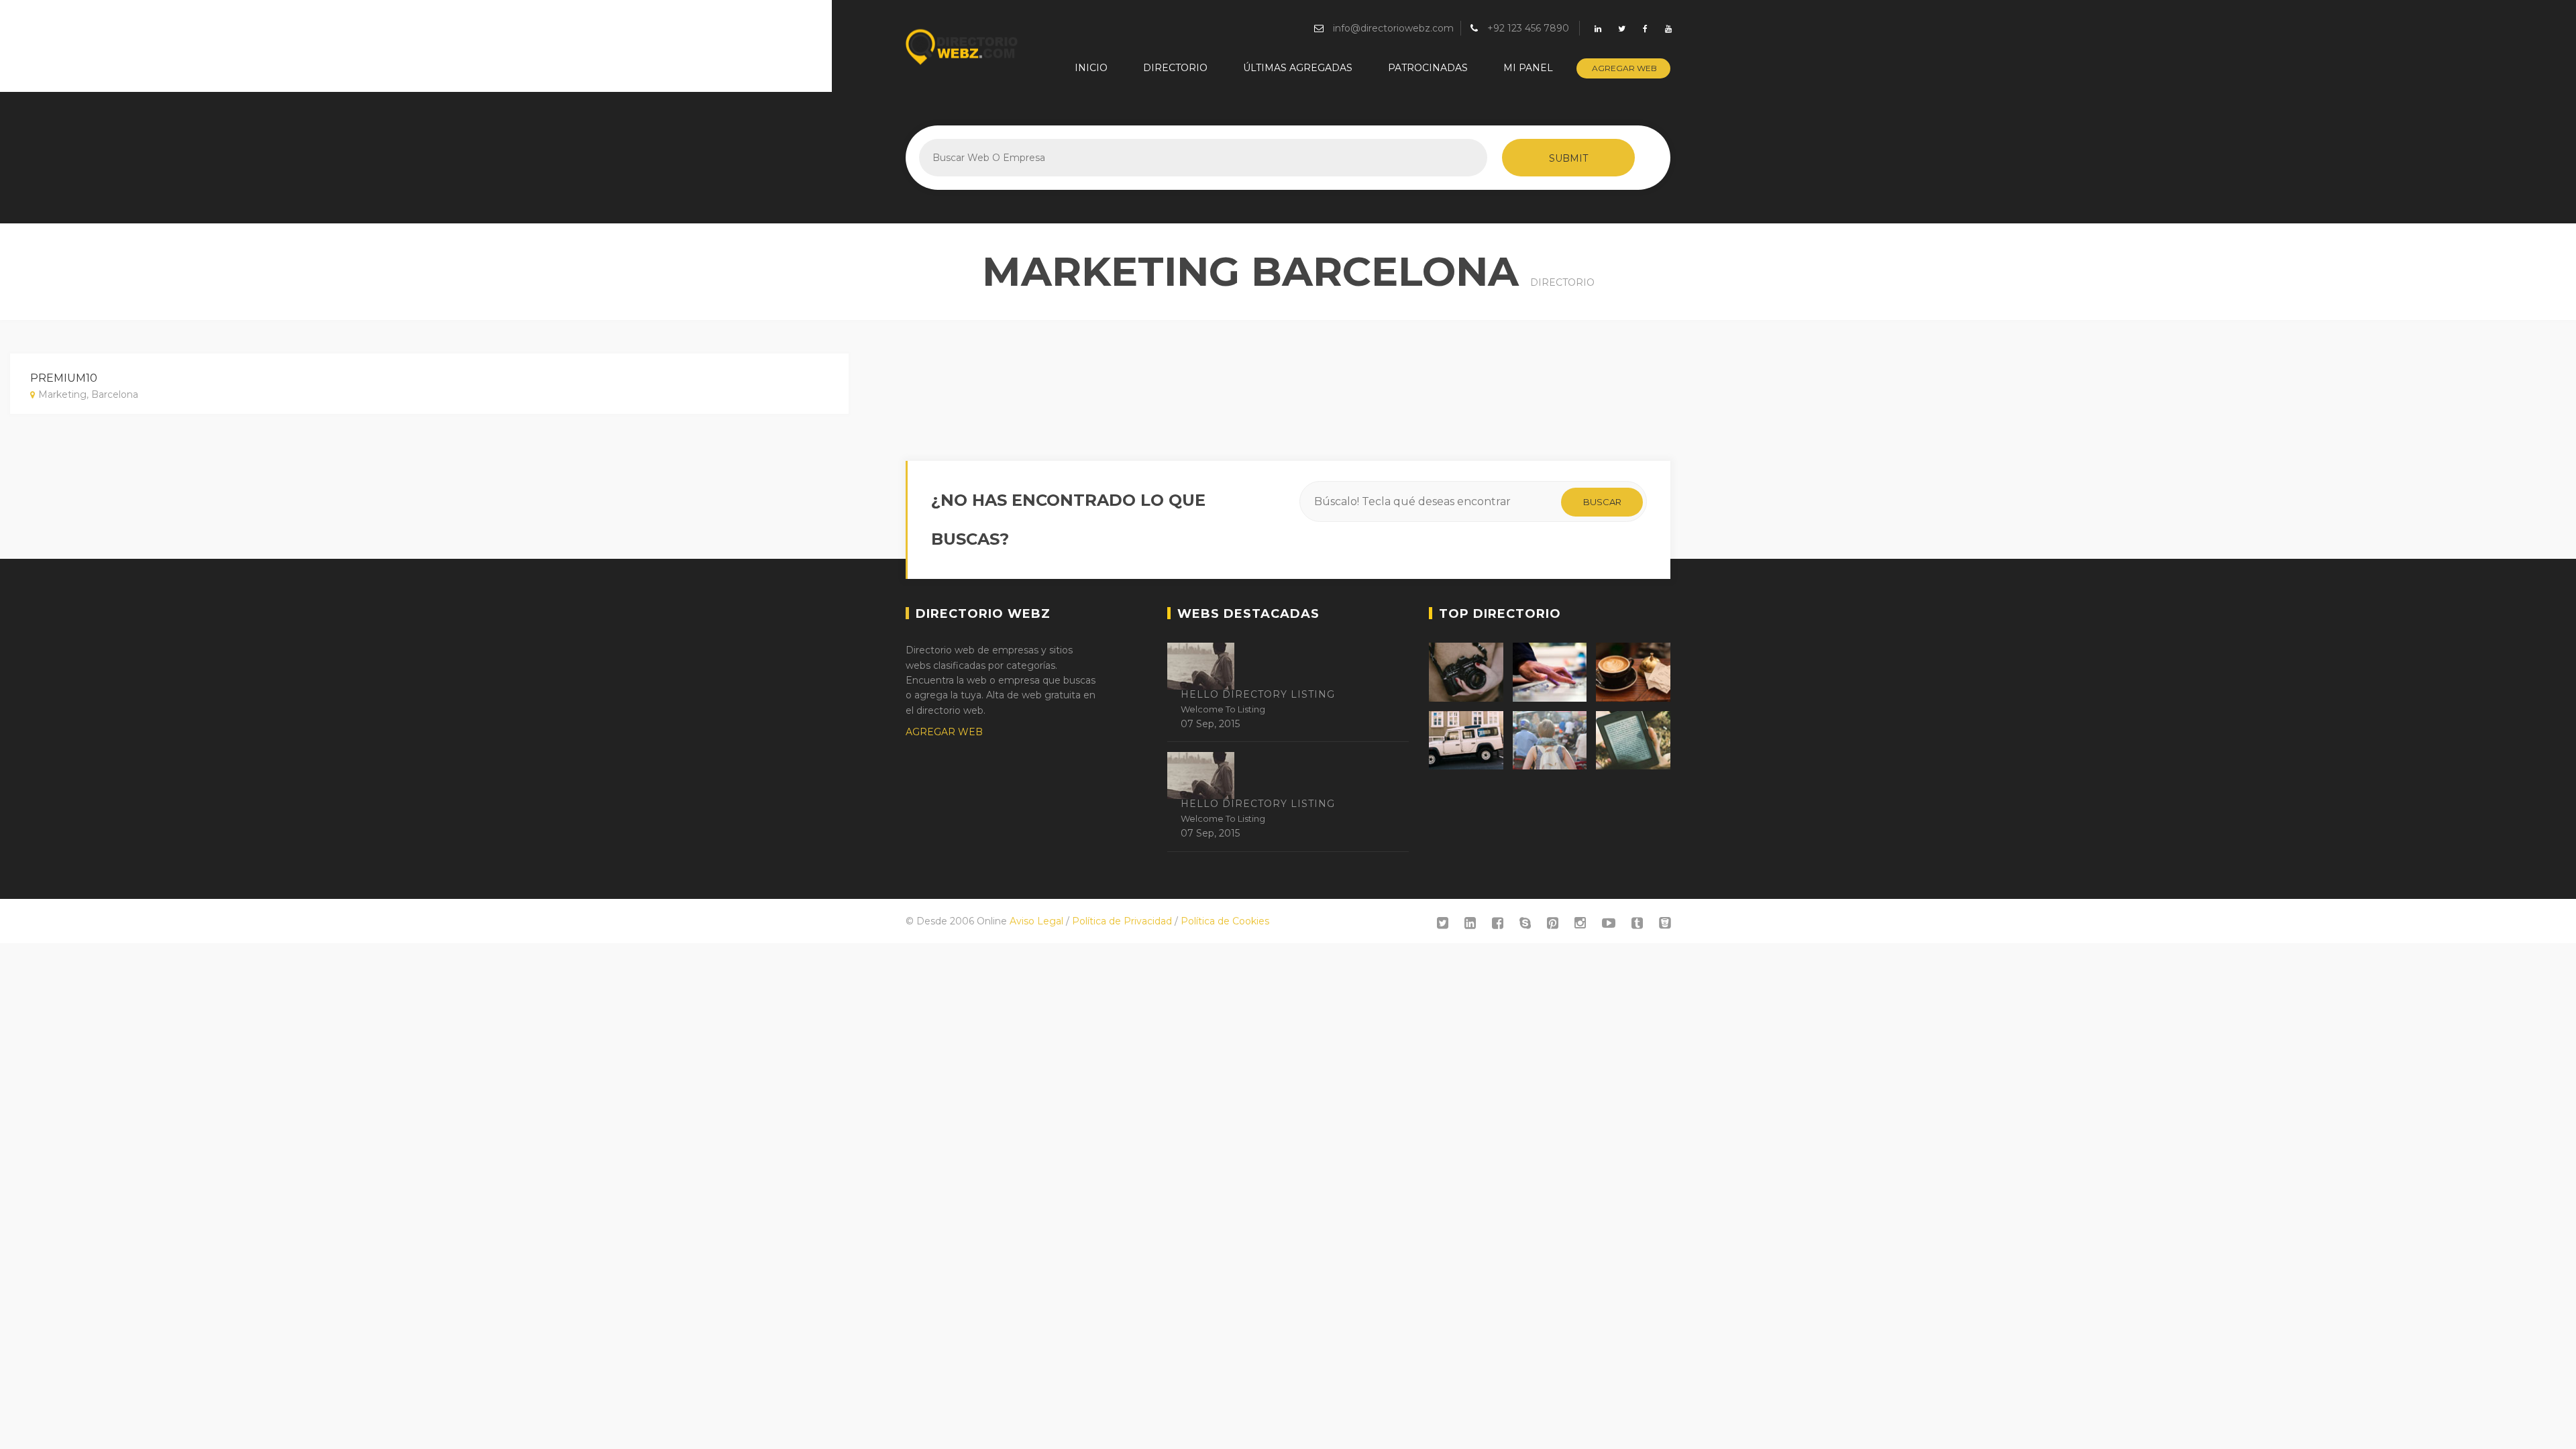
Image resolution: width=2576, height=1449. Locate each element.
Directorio (1175, 68)
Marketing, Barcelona (88, 394)
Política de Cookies (1225, 921)
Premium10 (64, 378)
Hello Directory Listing (1258, 694)
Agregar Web (1624, 68)
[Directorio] (963, 47)
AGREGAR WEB (944, 732)
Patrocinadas (1428, 68)
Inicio (1091, 68)
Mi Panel (1528, 68)
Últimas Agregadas (1298, 68)
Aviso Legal (1036, 921)
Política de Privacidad (1122, 921)
